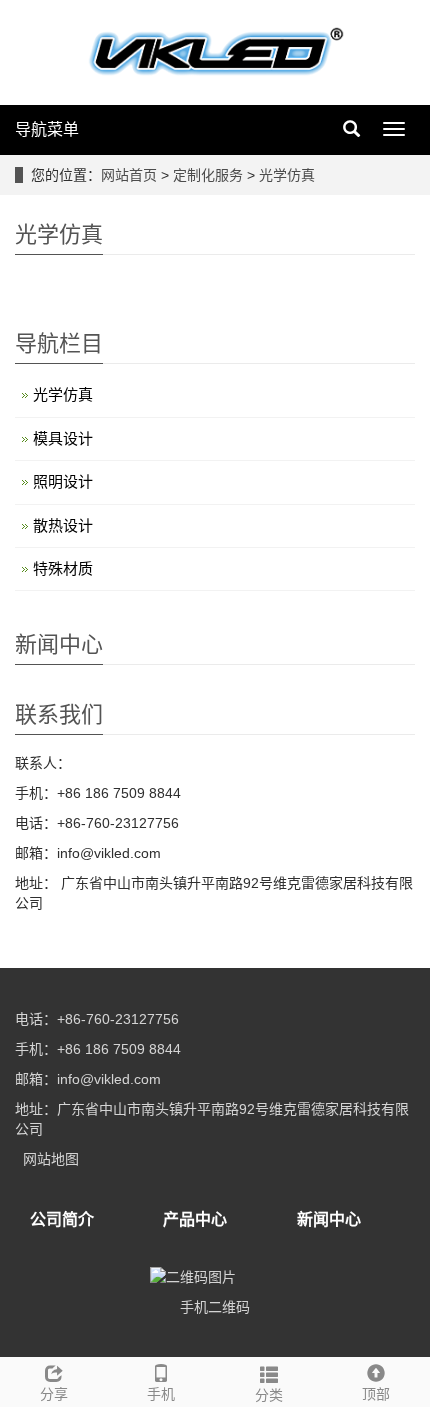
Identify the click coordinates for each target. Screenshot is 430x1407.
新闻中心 (329, 1219)
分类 (269, 1395)
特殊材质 (63, 568)
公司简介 (62, 1219)
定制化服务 (210, 175)
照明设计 (63, 481)
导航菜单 (47, 129)
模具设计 (63, 438)
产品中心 (195, 1219)
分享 (54, 1394)
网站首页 (129, 175)
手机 (161, 1394)
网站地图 (51, 1159)
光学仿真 (285, 175)
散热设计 (63, 525)
